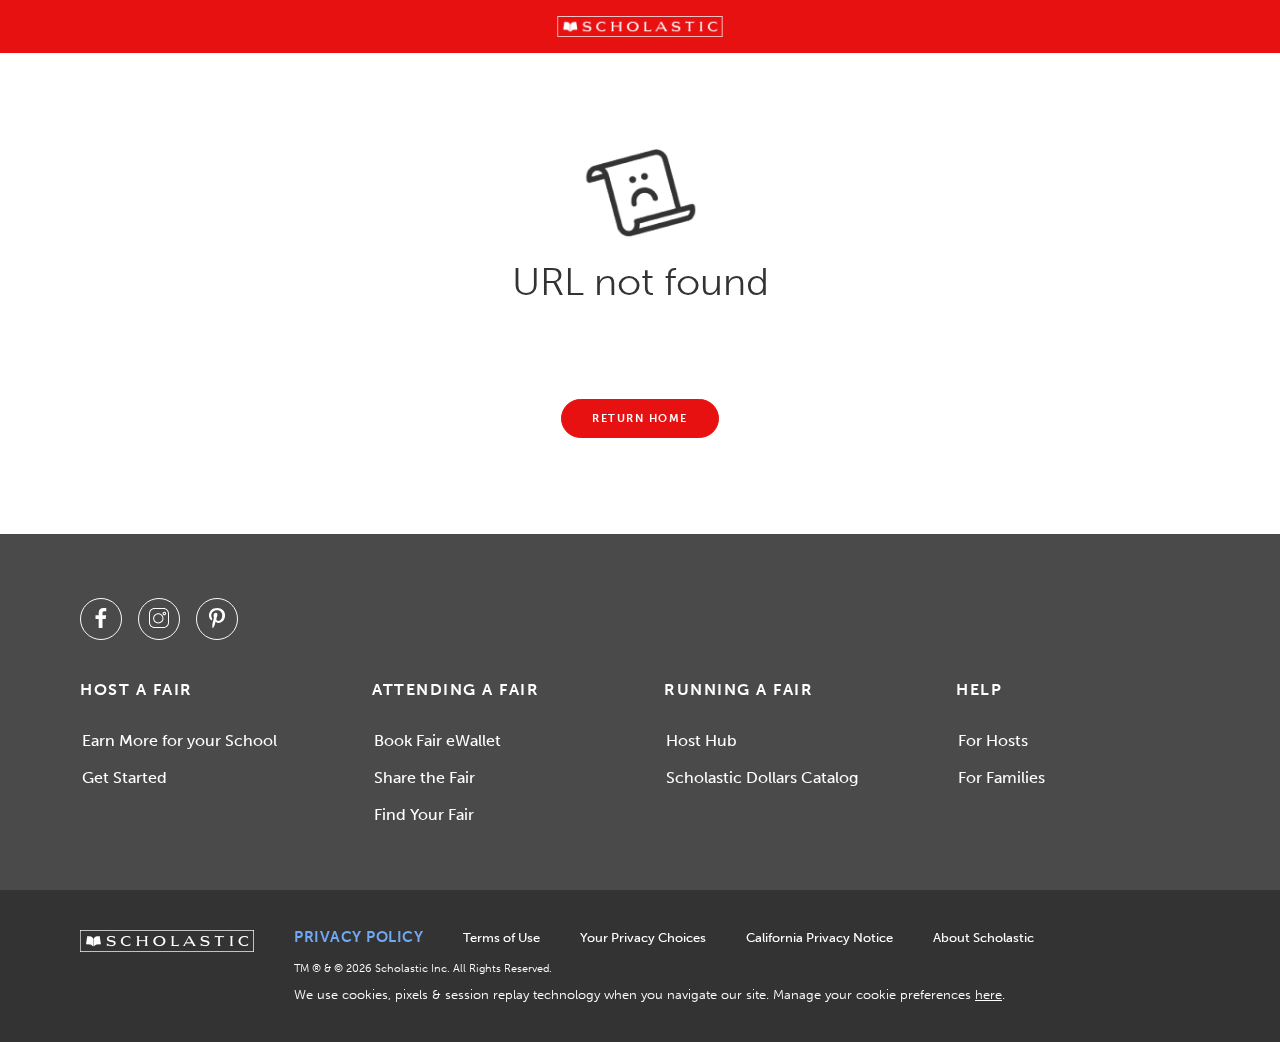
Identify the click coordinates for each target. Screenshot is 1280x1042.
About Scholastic (983, 937)
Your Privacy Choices (643, 937)
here (988, 994)
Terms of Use (501, 937)
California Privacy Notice (819, 937)
